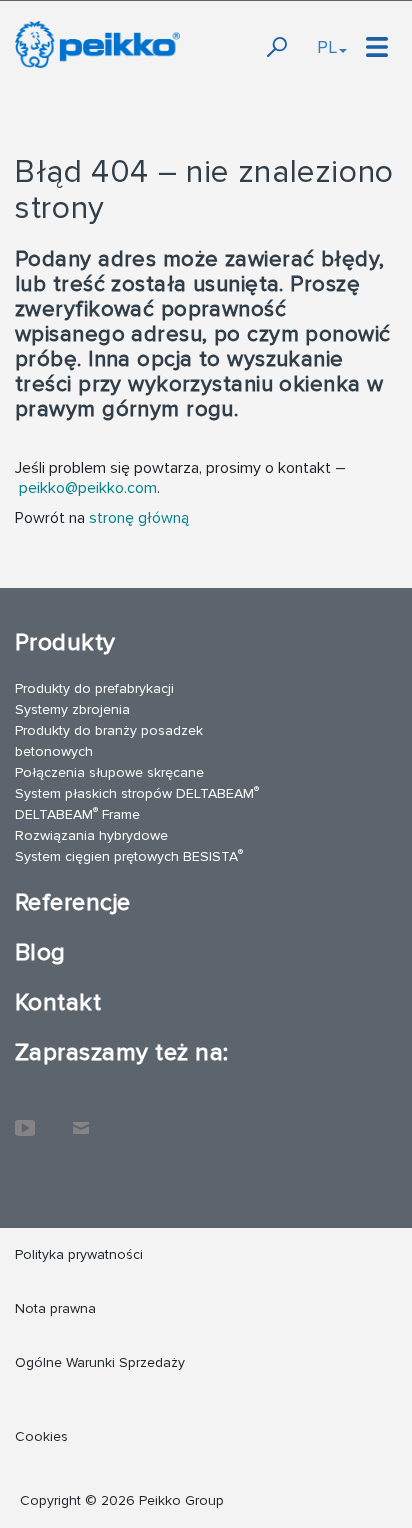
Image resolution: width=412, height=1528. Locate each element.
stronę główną (139, 518)
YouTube (25, 1118)
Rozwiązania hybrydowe (91, 835)
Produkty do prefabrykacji (94, 688)
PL (327, 47)
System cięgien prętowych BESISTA (129, 855)
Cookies (41, 1436)
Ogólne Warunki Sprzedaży (100, 1362)
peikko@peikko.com (88, 488)
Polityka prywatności (79, 1254)
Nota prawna (55, 1308)
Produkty (65, 642)
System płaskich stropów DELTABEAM (137, 792)
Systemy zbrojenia (72, 709)
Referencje (73, 902)
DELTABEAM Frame (77, 813)
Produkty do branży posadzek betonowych (109, 741)
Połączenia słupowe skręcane (109, 772)
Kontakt (58, 1002)
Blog (40, 952)
